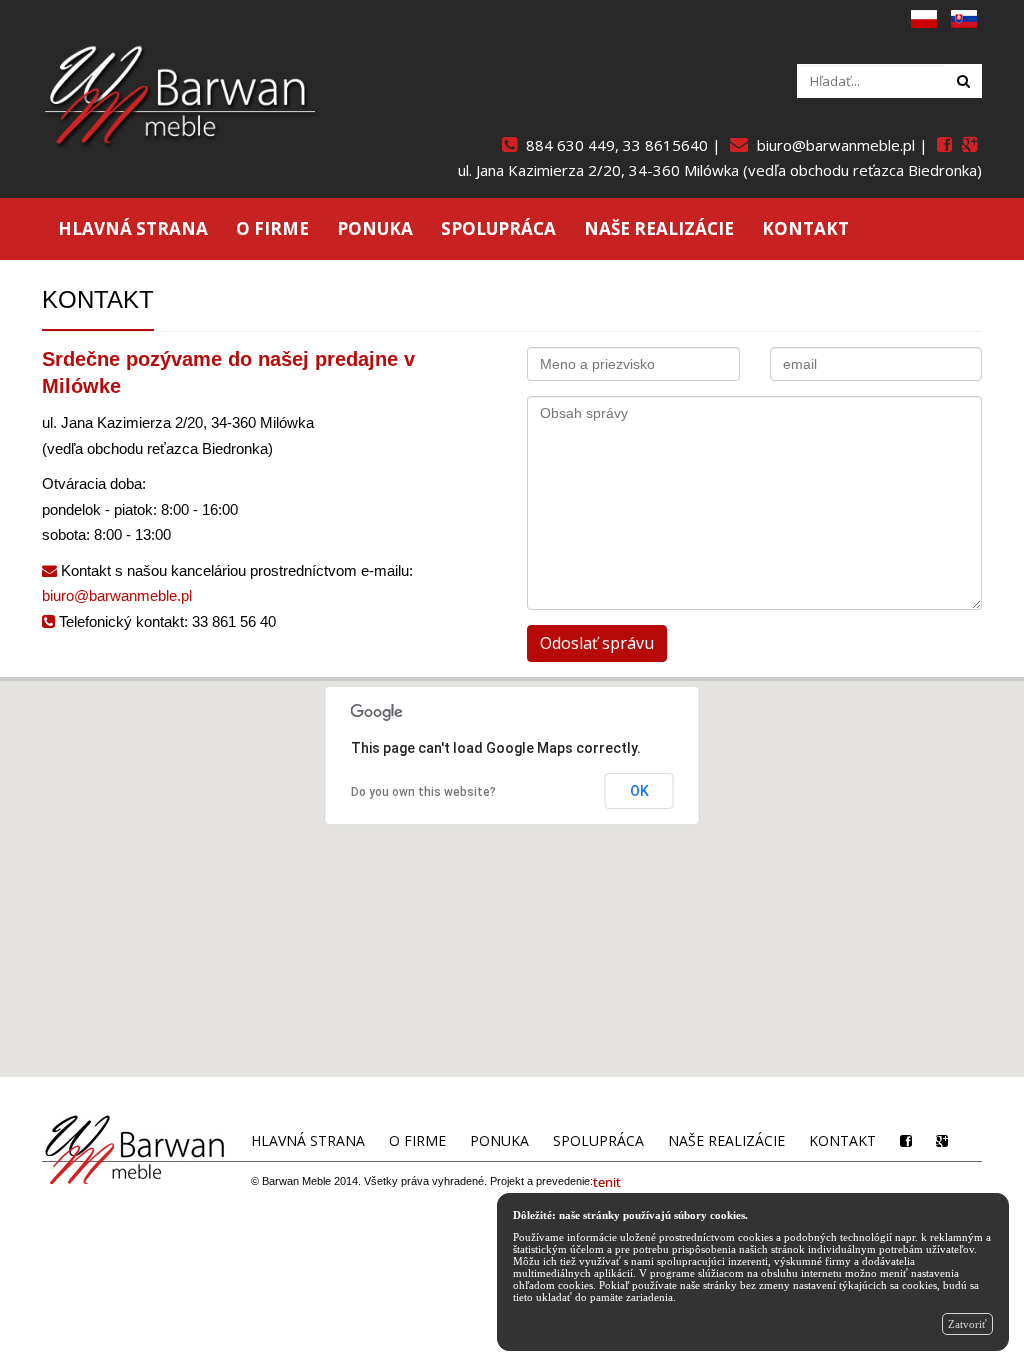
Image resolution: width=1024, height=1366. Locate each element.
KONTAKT (805, 228)
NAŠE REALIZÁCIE (659, 228)
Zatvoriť (967, 1324)
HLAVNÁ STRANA (133, 228)
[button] (513, 856)
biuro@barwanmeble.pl (117, 595)
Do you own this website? (423, 792)
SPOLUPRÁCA (498, 228)
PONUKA (375, 228)
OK (639, 791)
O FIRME (272, 228)
